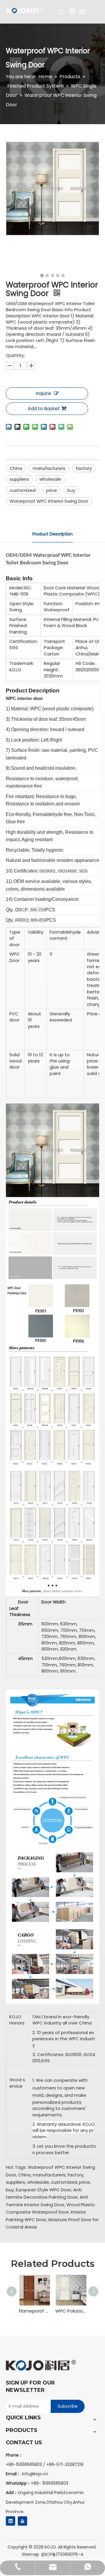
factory (84, 468)
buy (71, 490)
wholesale (50, 479)
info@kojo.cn (35, 2474)
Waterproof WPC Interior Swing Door (49, 501)
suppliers (19, 479)
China (16, 468)
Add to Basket (44, 409)
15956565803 (55, 2483)
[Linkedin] (10, 2521)
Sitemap (30, 2554)
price (51, 490)
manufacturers (49, 468)
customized (23, 490)
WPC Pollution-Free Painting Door (71, 2311)
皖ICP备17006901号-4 (62, 2554)
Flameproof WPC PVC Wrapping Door (34, 2311)
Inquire (43, 393)
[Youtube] (22, 2521)
